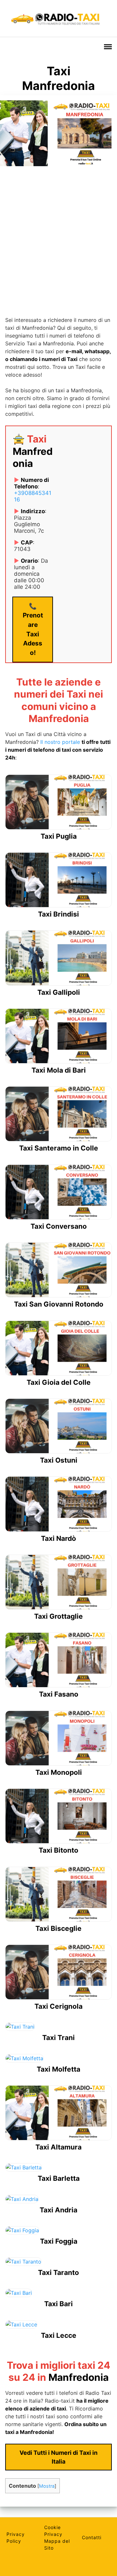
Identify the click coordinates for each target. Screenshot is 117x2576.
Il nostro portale (60, 742)
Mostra (47, 2486)
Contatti (92, 2537)
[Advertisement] (58, 235)
